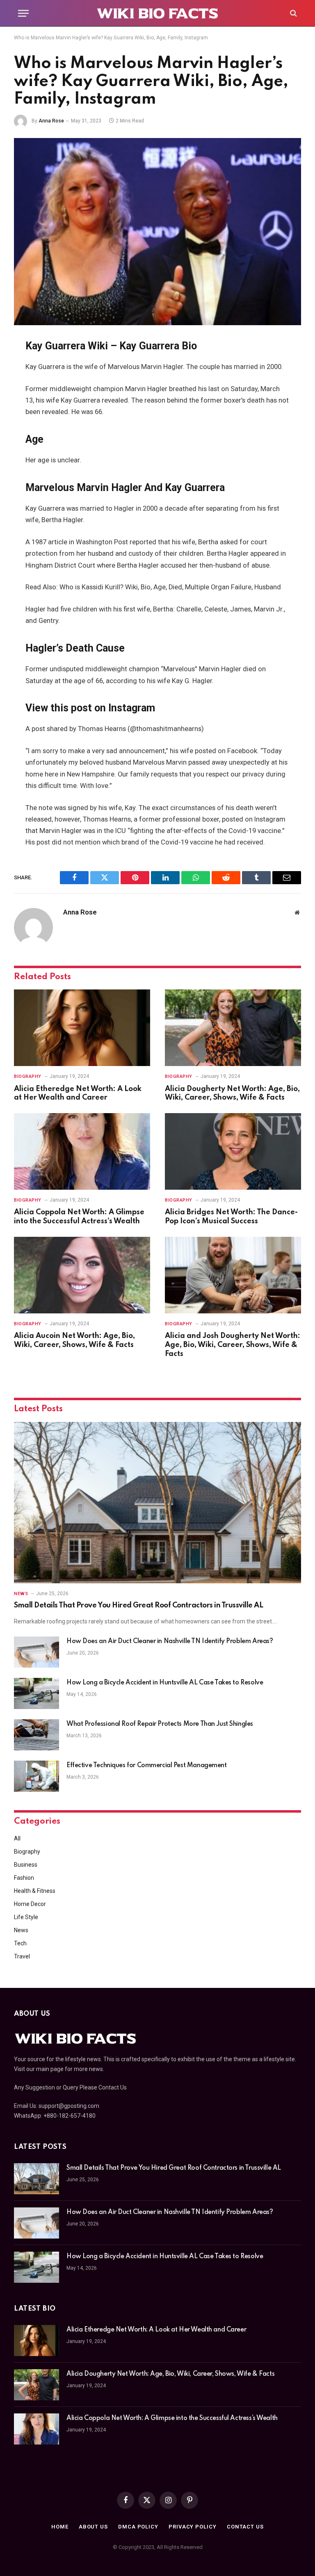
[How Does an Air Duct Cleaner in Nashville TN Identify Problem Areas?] (37, 1652)
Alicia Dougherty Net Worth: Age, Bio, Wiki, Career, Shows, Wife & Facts (232, 1093)
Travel (22, 1956)
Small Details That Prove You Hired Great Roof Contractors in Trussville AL (138, 1605)
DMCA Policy (138, 2527)
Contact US (245, 2527)
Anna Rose (51, 121)
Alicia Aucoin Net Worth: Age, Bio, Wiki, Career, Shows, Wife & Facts (74, 1340)
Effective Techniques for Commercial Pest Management (147, 1766)
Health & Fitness (35, 1891)
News (21, 1594)
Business (26, 1865)
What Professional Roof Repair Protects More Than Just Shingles (160, 1724)
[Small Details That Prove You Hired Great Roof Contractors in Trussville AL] (157, 1503)
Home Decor (30, 1904)
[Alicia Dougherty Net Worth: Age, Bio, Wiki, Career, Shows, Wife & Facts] (233, 1028)
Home (60, 2527)
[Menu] (23, 13)
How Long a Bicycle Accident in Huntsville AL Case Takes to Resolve (165, 1683)
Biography (28, 1076)
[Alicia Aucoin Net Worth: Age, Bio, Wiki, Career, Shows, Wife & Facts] (82, 1275)
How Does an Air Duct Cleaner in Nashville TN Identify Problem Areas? (170, 1641)
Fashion (24, 1878)
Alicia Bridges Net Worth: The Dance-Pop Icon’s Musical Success (231, 1217)
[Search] (293, 13)
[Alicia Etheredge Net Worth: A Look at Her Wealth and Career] (82, 1028)
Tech (20, 1943)
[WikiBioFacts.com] (158, 13)
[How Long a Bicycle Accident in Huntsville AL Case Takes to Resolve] (37, 1693)
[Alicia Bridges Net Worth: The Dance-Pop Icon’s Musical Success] (233, 1151)
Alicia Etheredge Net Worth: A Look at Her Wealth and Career (78, 1093)
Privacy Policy (193, 2527)
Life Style (26, 1917)
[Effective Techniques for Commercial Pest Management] (37, 1776)
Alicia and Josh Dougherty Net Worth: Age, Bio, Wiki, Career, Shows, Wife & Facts (233, 1345)
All (17, 1838)
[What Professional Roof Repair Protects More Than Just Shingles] (37, 1735)
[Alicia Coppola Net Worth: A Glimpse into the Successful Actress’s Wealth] (82, 1151)
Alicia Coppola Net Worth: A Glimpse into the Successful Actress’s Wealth (79, 1217)
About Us (93, 2527)
